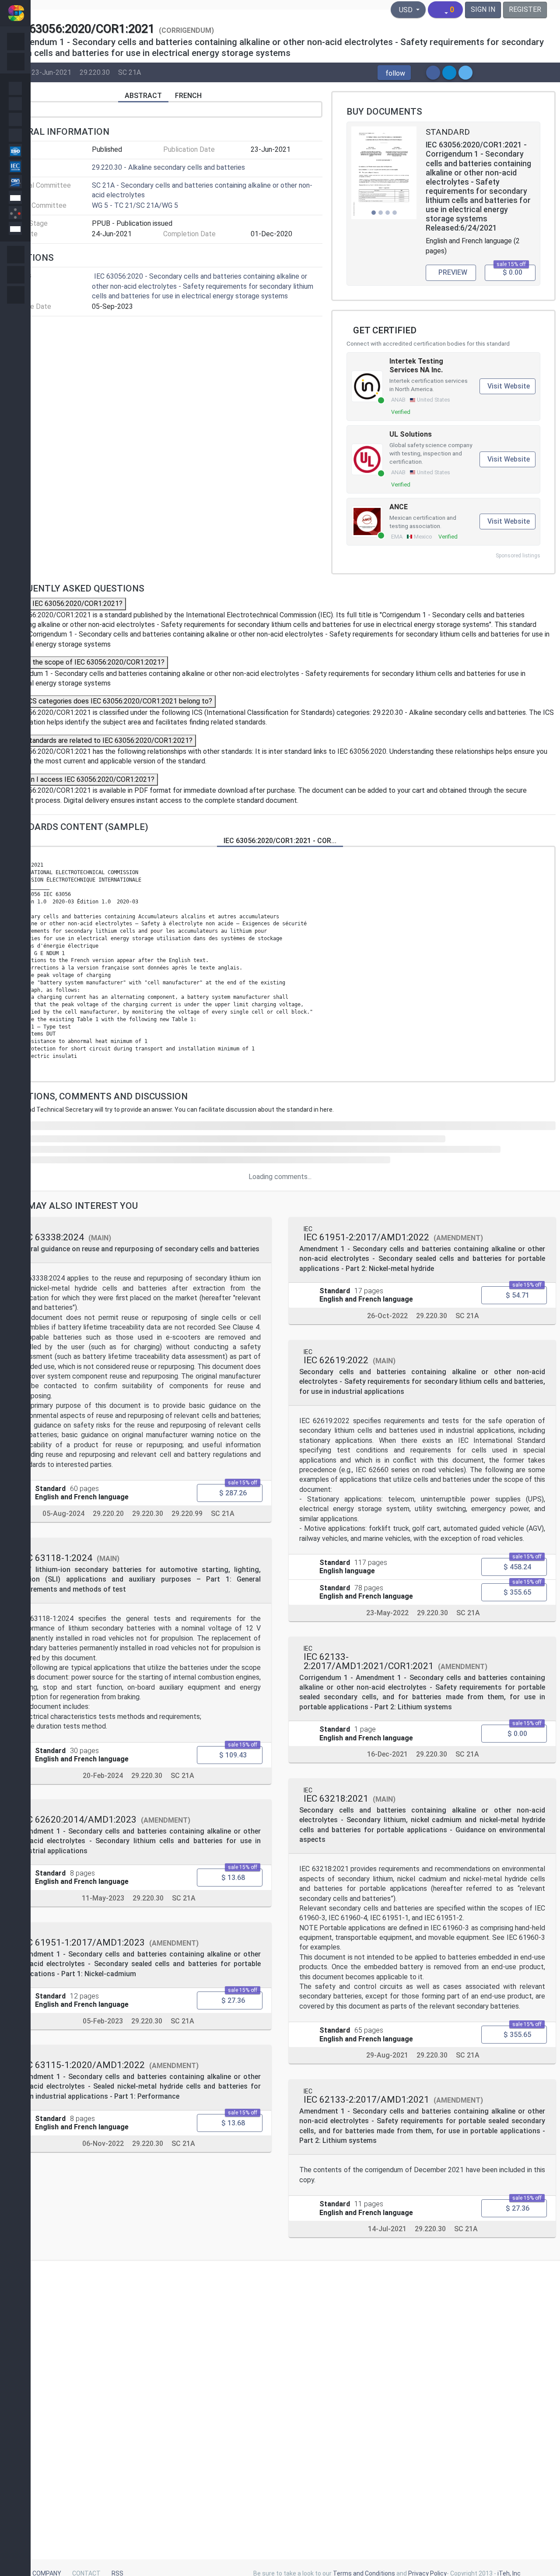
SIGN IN (483, 9)
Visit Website (509, 386)
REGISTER (525, 9)
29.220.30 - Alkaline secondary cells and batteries (168, 167)
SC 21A (129, 72)
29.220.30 (95, 72)
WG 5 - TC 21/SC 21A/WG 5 (135, 205)
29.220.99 (187, 1514)
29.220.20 (108, 1514)
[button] (394, 73)
